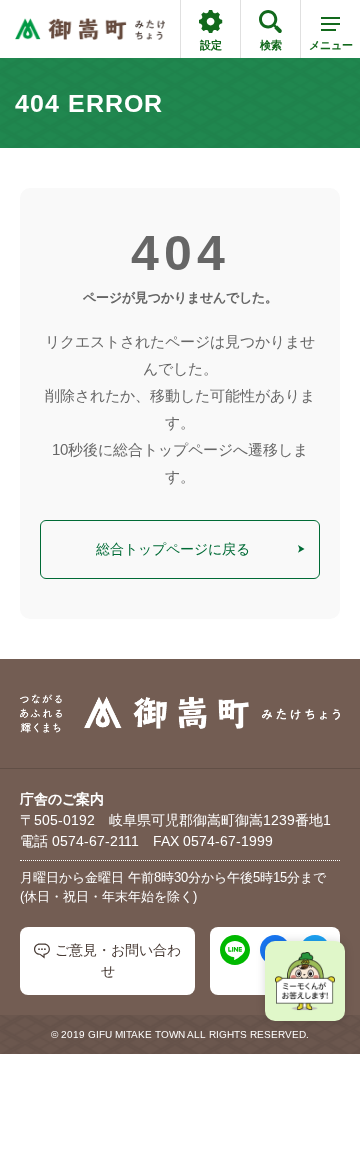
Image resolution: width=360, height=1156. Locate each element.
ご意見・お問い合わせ (118, 960)
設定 (211, 45)
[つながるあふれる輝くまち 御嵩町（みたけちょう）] (90, 29)
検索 (271, 45)
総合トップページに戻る (173, 549)
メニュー (331, 45)
